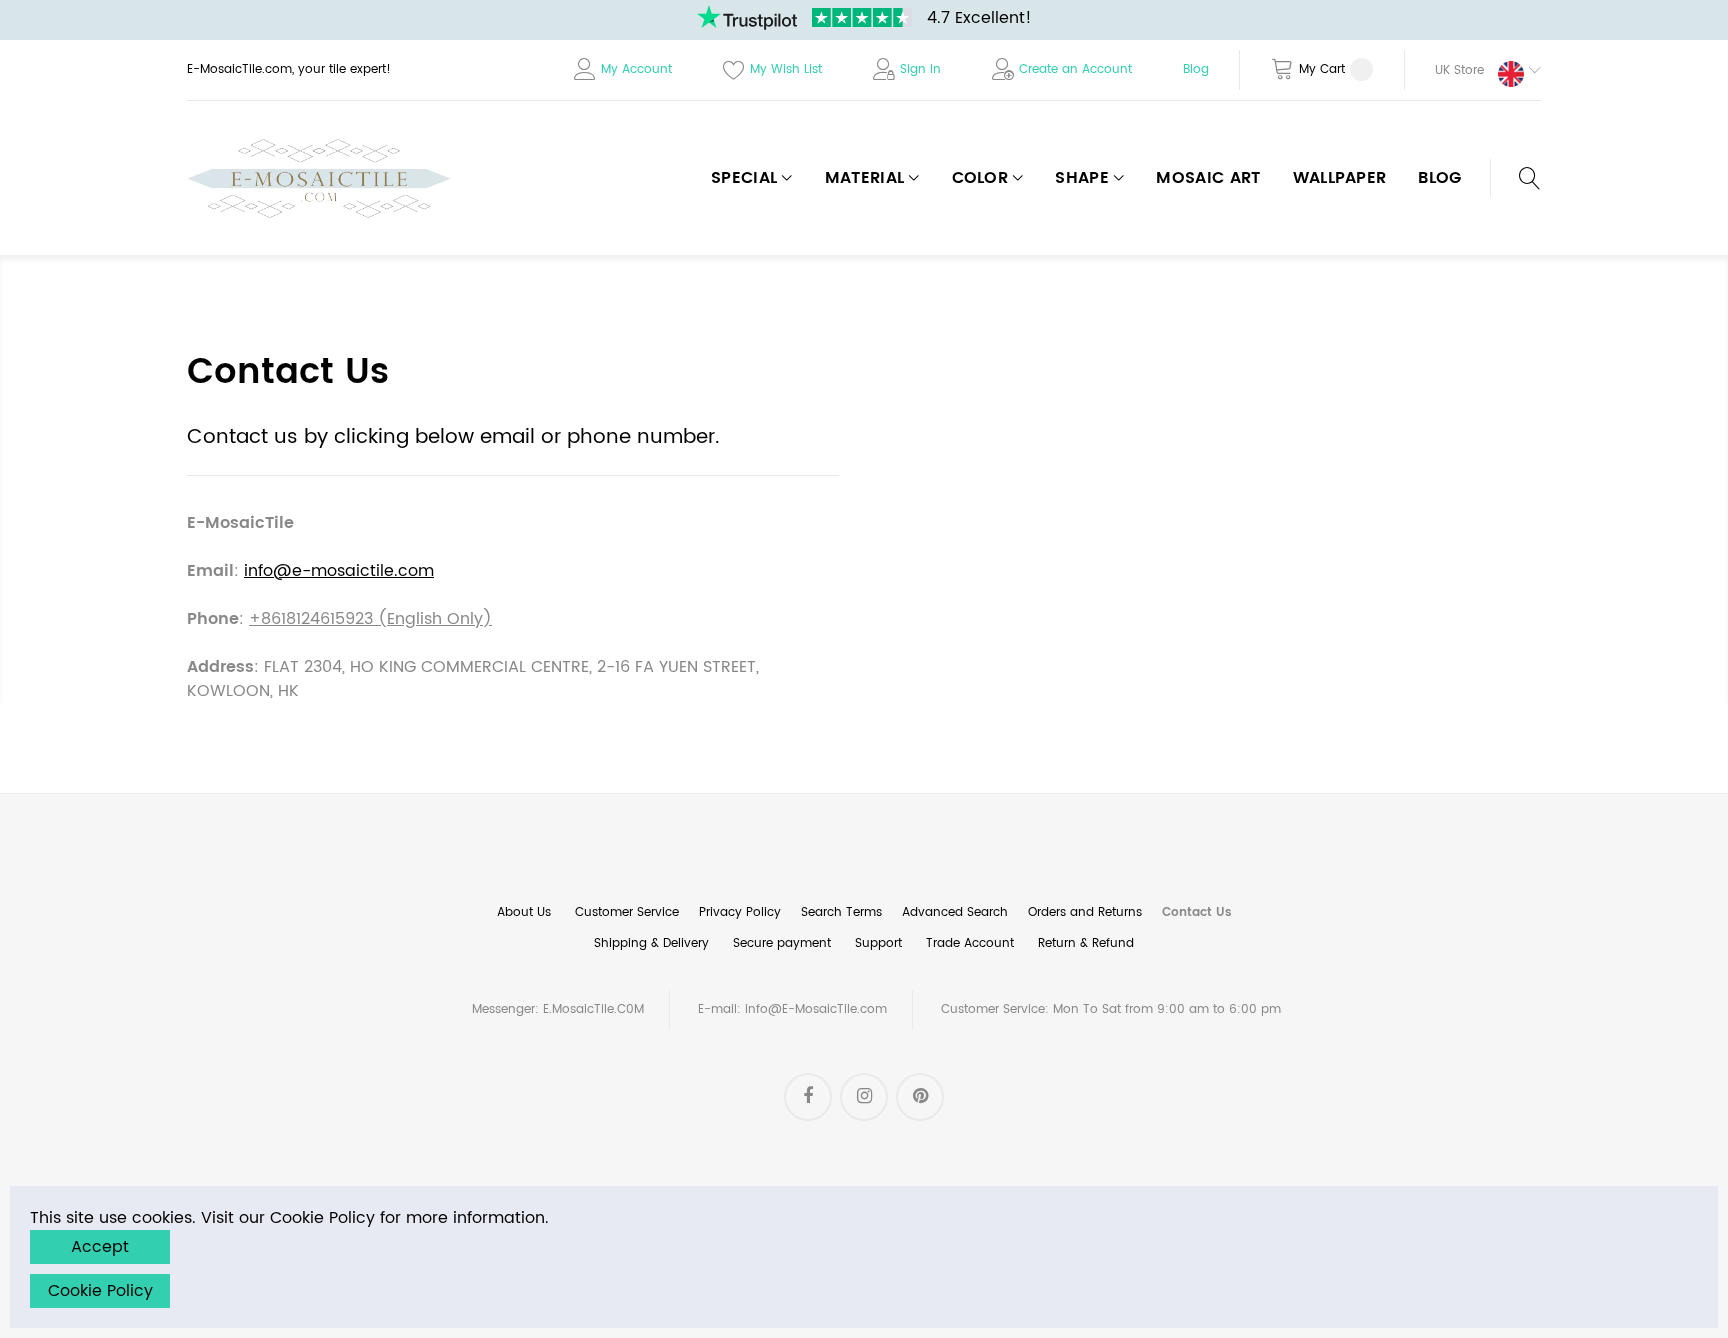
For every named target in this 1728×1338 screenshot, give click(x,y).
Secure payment (782, 943)
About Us (524, 912)
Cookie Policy (100, 1291)
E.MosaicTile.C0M (593, 1009)
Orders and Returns (1085, 912)
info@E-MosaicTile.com (816, 1009)
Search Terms (841, 912)
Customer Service (627, 912)
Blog (1196, 69)
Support (878, 943)
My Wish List (786, 69)
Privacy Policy (740, 912)
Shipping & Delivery (651, 943)
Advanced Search (955, 912)
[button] (1473, 70)
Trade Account (970, 943)
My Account (636, 69)
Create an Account (1075, 69)
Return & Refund (1086, 943)
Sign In (920, 69)
